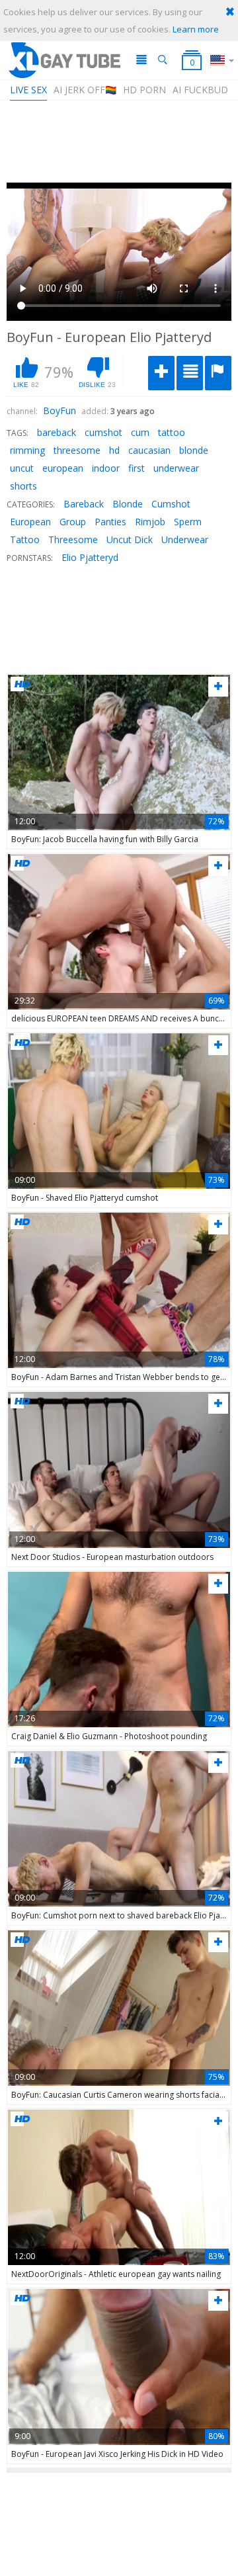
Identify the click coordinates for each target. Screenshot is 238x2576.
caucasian (149, 450)
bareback (57, 432)
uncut (22, 468)
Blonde (128, 504)
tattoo (172, 432)
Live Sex (28, 90)
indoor (106, 468)
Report (218, 373)
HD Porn (144, 90)
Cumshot (171, 504)
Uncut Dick (130, 539)
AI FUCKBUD (200, 90)
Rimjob (150, 522)
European (30, 522)
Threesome (73, 539)
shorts (23, 486)
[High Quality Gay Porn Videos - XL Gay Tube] (64, 60)
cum (140, 432)
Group (73, 522)
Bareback (84, 504)
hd (114, 450)
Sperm (188, 522)
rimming (27, 450)
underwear (176, 468)
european (63, 468)
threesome (77, 450)
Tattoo (25, 539)
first (137, 468)
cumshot (103, 432)
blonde (194, 450)
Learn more (196, 29)
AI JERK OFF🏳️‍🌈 (85, 90)
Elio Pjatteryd (90, 557)
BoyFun (59, 410)
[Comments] (190, 373)
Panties (110, 522)
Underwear (185, 539)
